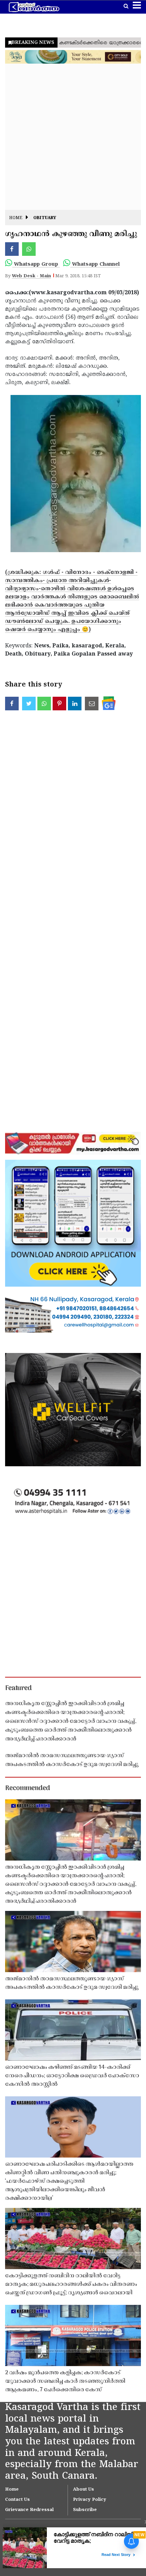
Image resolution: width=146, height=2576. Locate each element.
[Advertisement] (73, 137)
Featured (18, 1688)
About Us (84, 2490)
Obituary (45, 218)
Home (16, 218)
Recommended (28, 1788)
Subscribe (85, 2510)
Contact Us (17, 2500)
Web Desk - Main (31, 276)
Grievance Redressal (29, 2510)
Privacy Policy (90, 2500)
